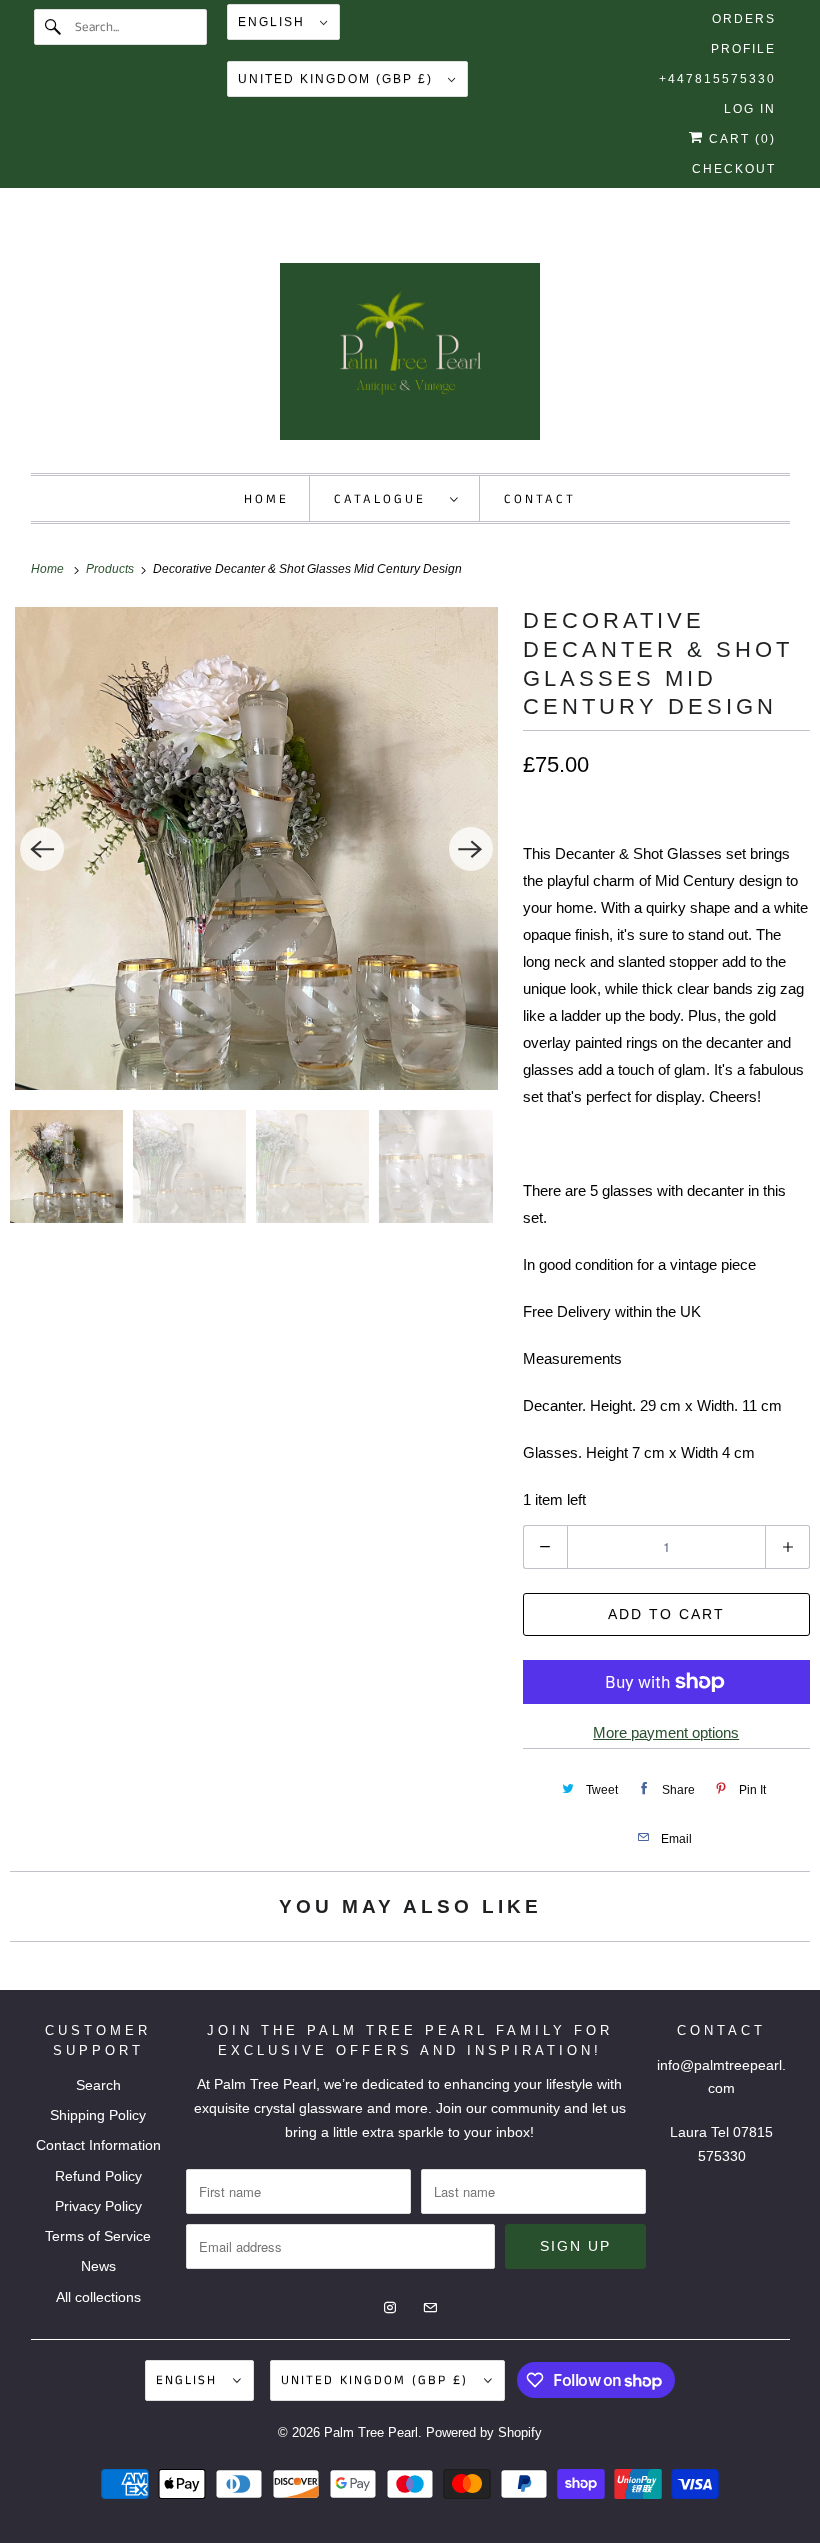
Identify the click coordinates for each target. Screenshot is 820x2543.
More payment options (666, 1732)
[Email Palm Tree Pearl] (428, 240)
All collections (98, 2297)
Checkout (734, 169)
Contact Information (98, 2145)
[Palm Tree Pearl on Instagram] (392, 240)
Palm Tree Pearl (371, 2432)
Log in (750, 109)
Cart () (740, 139)
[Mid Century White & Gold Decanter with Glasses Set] (256, 848)
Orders (744, 19)
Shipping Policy (98, 2115)
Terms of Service (98, 2236)
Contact (540, 499)
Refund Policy (98, 2176)
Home (266, 499)
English (274, 22)
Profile (743, 49)
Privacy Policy (98, 2206)
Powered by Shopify (484, 2432)
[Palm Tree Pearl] (410, 358)
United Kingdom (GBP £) (338, 79)
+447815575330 (717, 79)
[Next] (471, 849)
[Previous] (42, 849)
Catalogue (387, 499)
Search (98, 2085)
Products (111, 569)
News (98, 2266)
